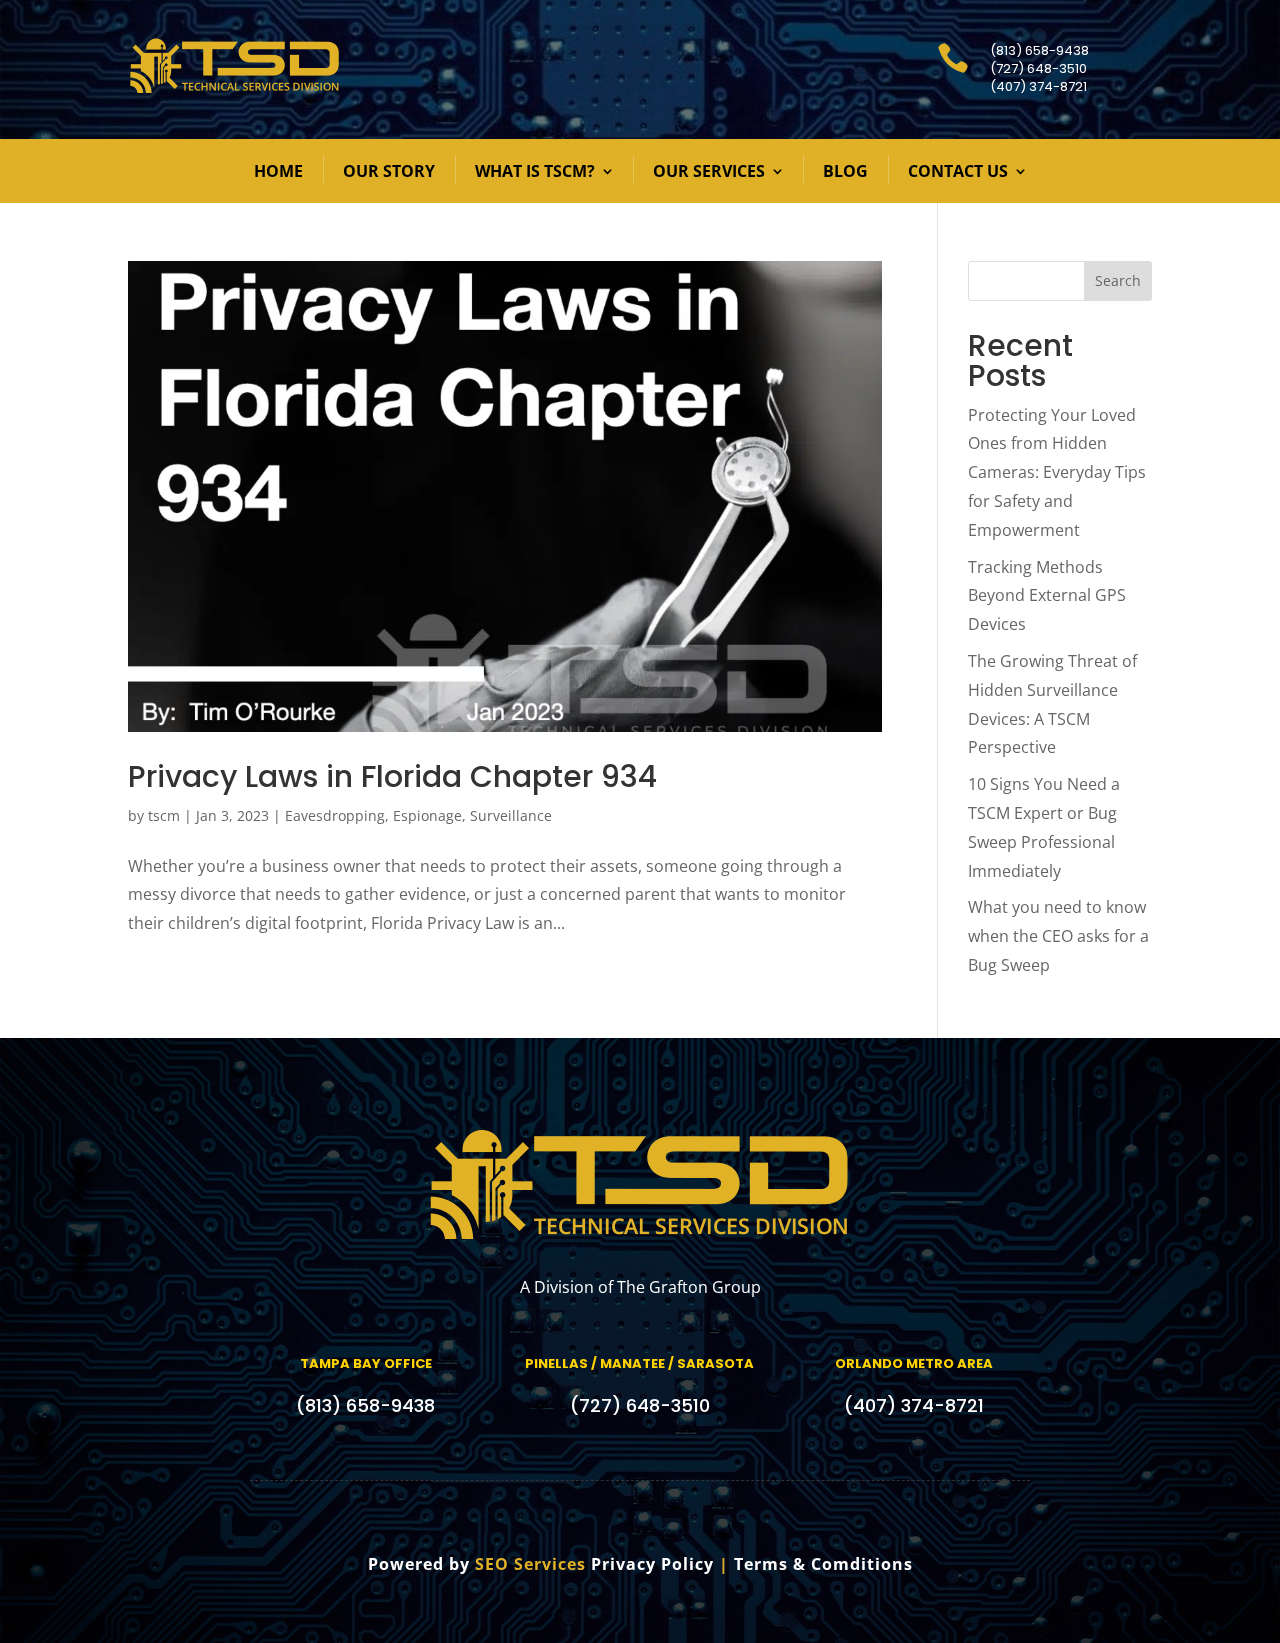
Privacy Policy (652, 1564)
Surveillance (511, 815)
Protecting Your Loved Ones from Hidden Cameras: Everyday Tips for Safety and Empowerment (1057, 472)
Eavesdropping (335, 815)
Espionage (427, 815)
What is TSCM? (535, 171)
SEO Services (530, 1564)
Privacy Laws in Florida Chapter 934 (392, 776)
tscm (164, 815)
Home (278, 171)
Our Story (389, 171)
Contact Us (958, 171)
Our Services (709, 171)
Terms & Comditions (823, 1564)
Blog (845, 171)
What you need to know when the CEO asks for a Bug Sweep (1058, 936)
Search (1118, 280)
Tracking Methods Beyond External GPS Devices (1047, 596)
